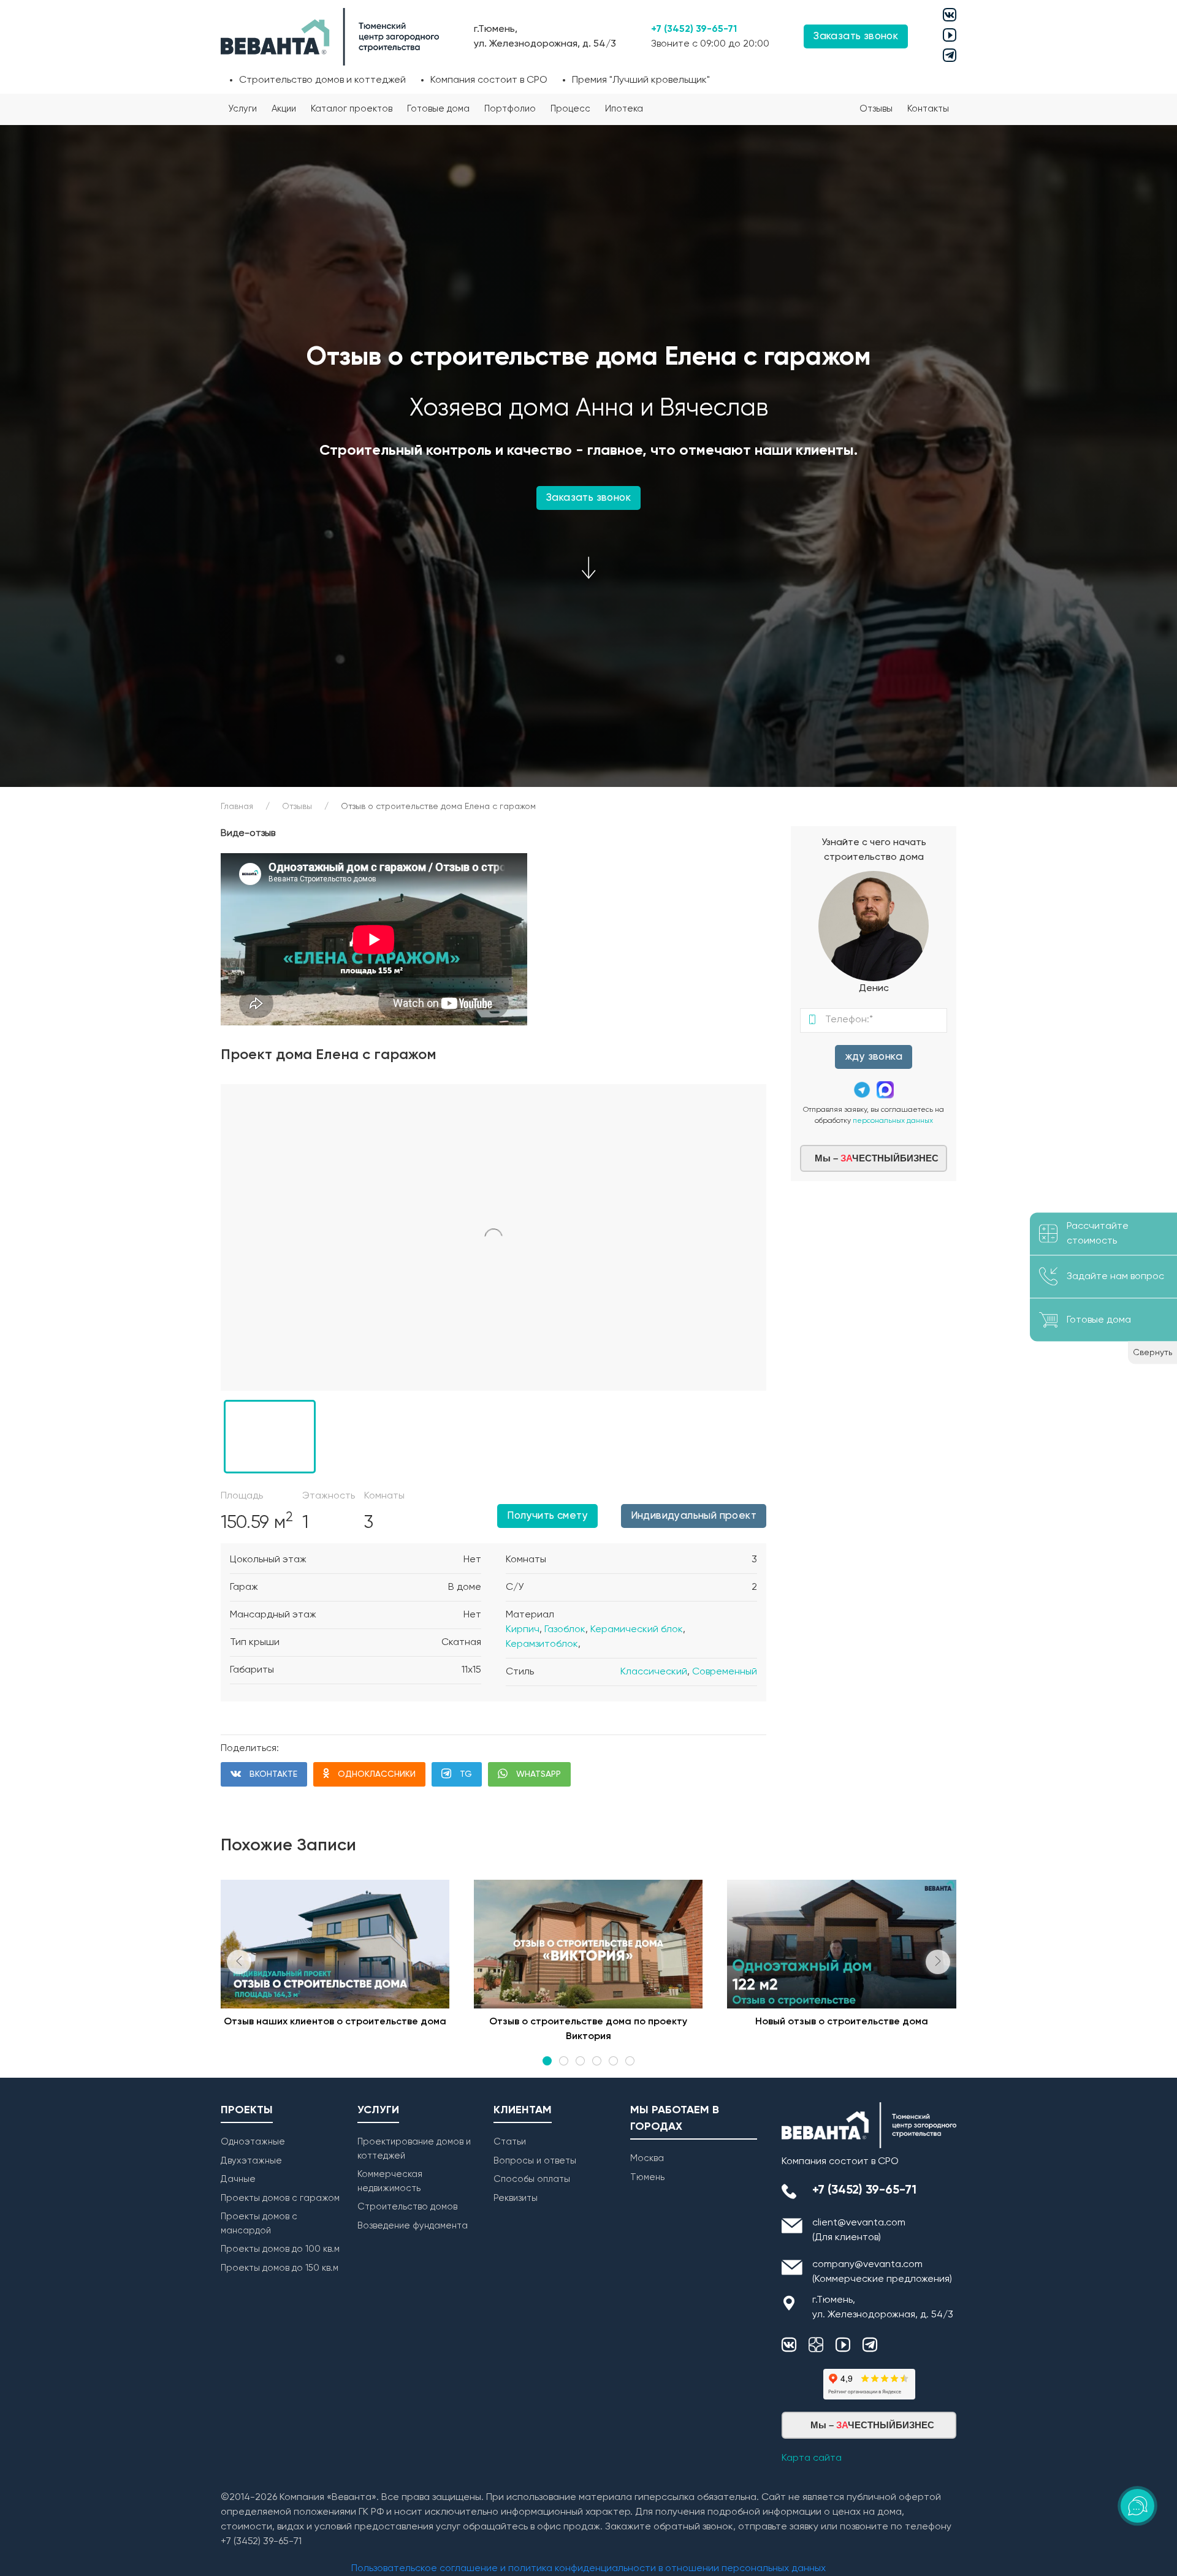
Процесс (570, 109)
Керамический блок (637, 1630)
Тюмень (647, 2177)
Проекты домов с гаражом (280, 2198)
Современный (725, 1672)
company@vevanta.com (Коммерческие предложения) (882, 2272)
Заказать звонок (588, 498)
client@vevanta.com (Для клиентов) (859, 2230)
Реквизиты (516, 2198)
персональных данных (893, 1121)
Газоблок (565, 1630)
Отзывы (876, 109)
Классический (654, 1672)
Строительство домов (407, 2207)
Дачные (238, 2179)
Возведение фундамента (413, 2226)
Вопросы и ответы (535, 2161)
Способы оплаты (532, 2179)
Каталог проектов (352, 109)
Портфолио (510, 109)
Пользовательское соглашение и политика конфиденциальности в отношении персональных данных (588, 2569)
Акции (284, 109)
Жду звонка (874, 1057)
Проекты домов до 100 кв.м (280, 2249)
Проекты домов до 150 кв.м (280, 2268)
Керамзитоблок (542, 1644)
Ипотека (624, 109)
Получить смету (547, 1516)
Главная (237, 807)
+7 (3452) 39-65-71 (694, 29)
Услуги (242, 109)
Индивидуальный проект (694, 1516)
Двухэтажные (251, 2161)
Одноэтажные (253, 2142)
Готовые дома (438, 109)
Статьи (510, 2142)
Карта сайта (812, 2458)
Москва (647, 2158)
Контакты (928, 109)
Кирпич (523, 1630)
